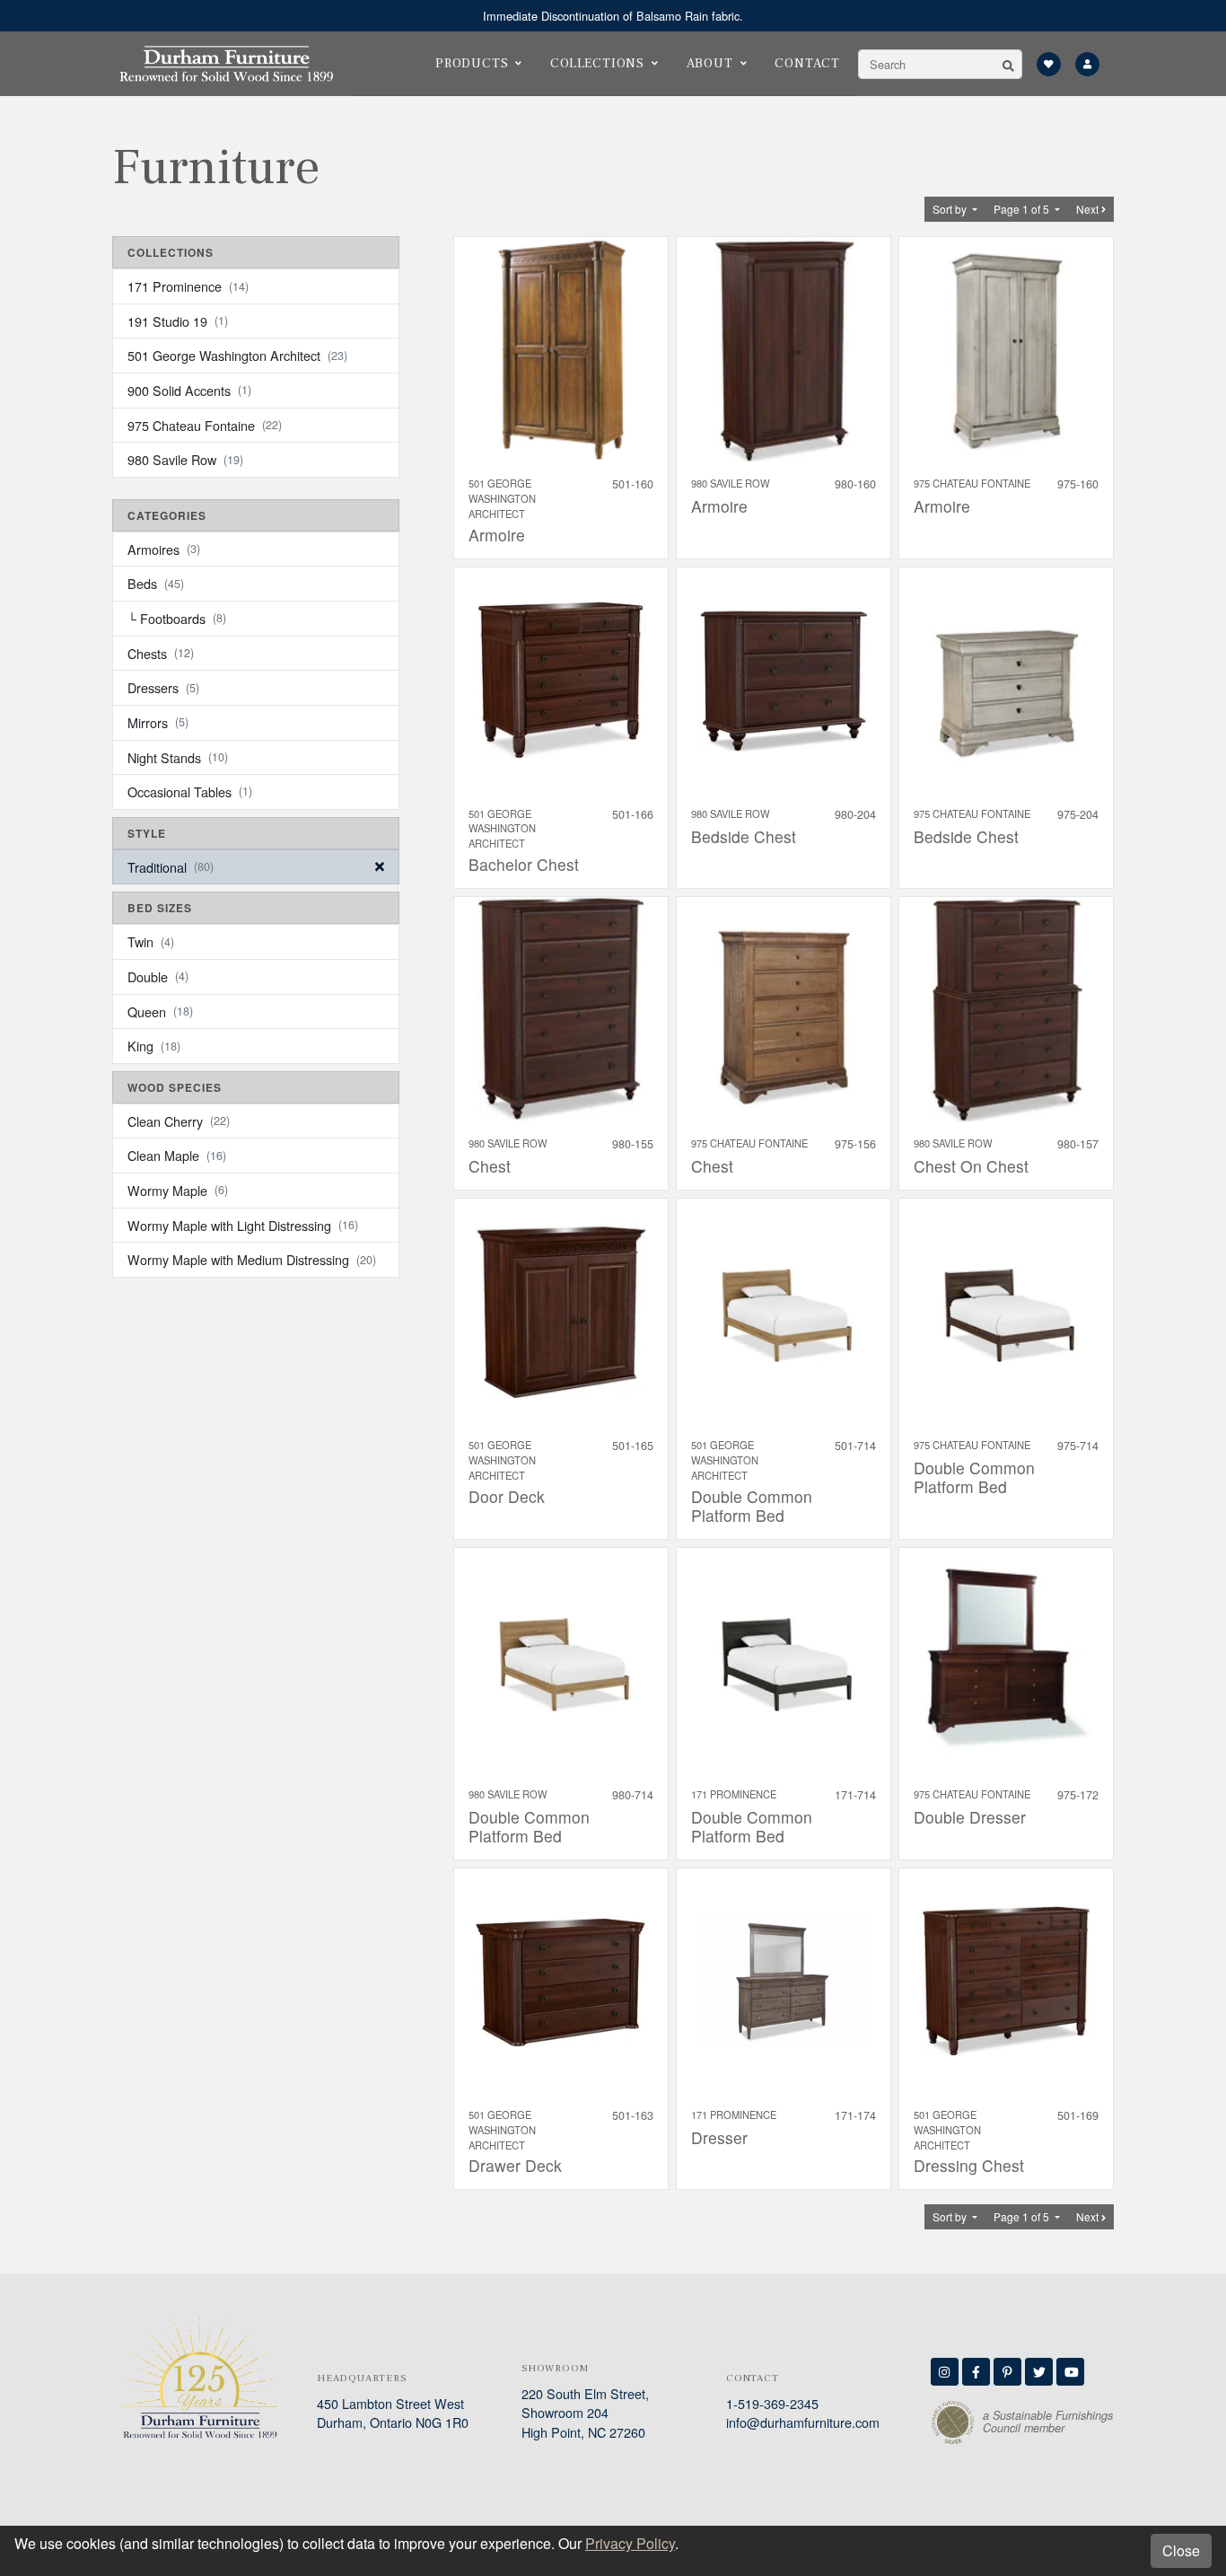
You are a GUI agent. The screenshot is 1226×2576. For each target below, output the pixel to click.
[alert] (613, 16)
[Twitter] (1039, 2372)
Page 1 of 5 (1023, 209)
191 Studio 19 (178, 321)
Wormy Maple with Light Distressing (243, 1225)
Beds (156, 583)
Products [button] (472, 63)
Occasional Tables (190, 791)
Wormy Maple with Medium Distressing (252, 1259)
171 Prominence (188, 286)
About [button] (710, 63)
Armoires (164, 549)
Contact (807, 63)
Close (1181, 2550)
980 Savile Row (185, 459)
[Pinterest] (1007, 2372)
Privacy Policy (630, 2543)
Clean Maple (177, 1155)
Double (158, 976)
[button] (1008, 64)
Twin (151, 941)
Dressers (163, 687)
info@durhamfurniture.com (803, 2422)
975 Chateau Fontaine (205, 425)
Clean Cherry (179, 1121)
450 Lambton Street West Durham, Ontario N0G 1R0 (393, 2413)
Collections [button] (597, 63)
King (154, 1046)
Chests (161, 653)
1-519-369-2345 (772, 2403)
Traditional (171, 867)
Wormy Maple (178, 1190)
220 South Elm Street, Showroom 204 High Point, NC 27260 (585, 2413)
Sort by (951, 209)
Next (1089, 209)
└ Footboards (177, 618)
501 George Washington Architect (237, 355)
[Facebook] (976, 2372)
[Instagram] (945, 2372)
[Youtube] (1070, 2372)
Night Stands (178, 757)
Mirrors (158, 722)
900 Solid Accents (189, 390)
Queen (160, 1011)
